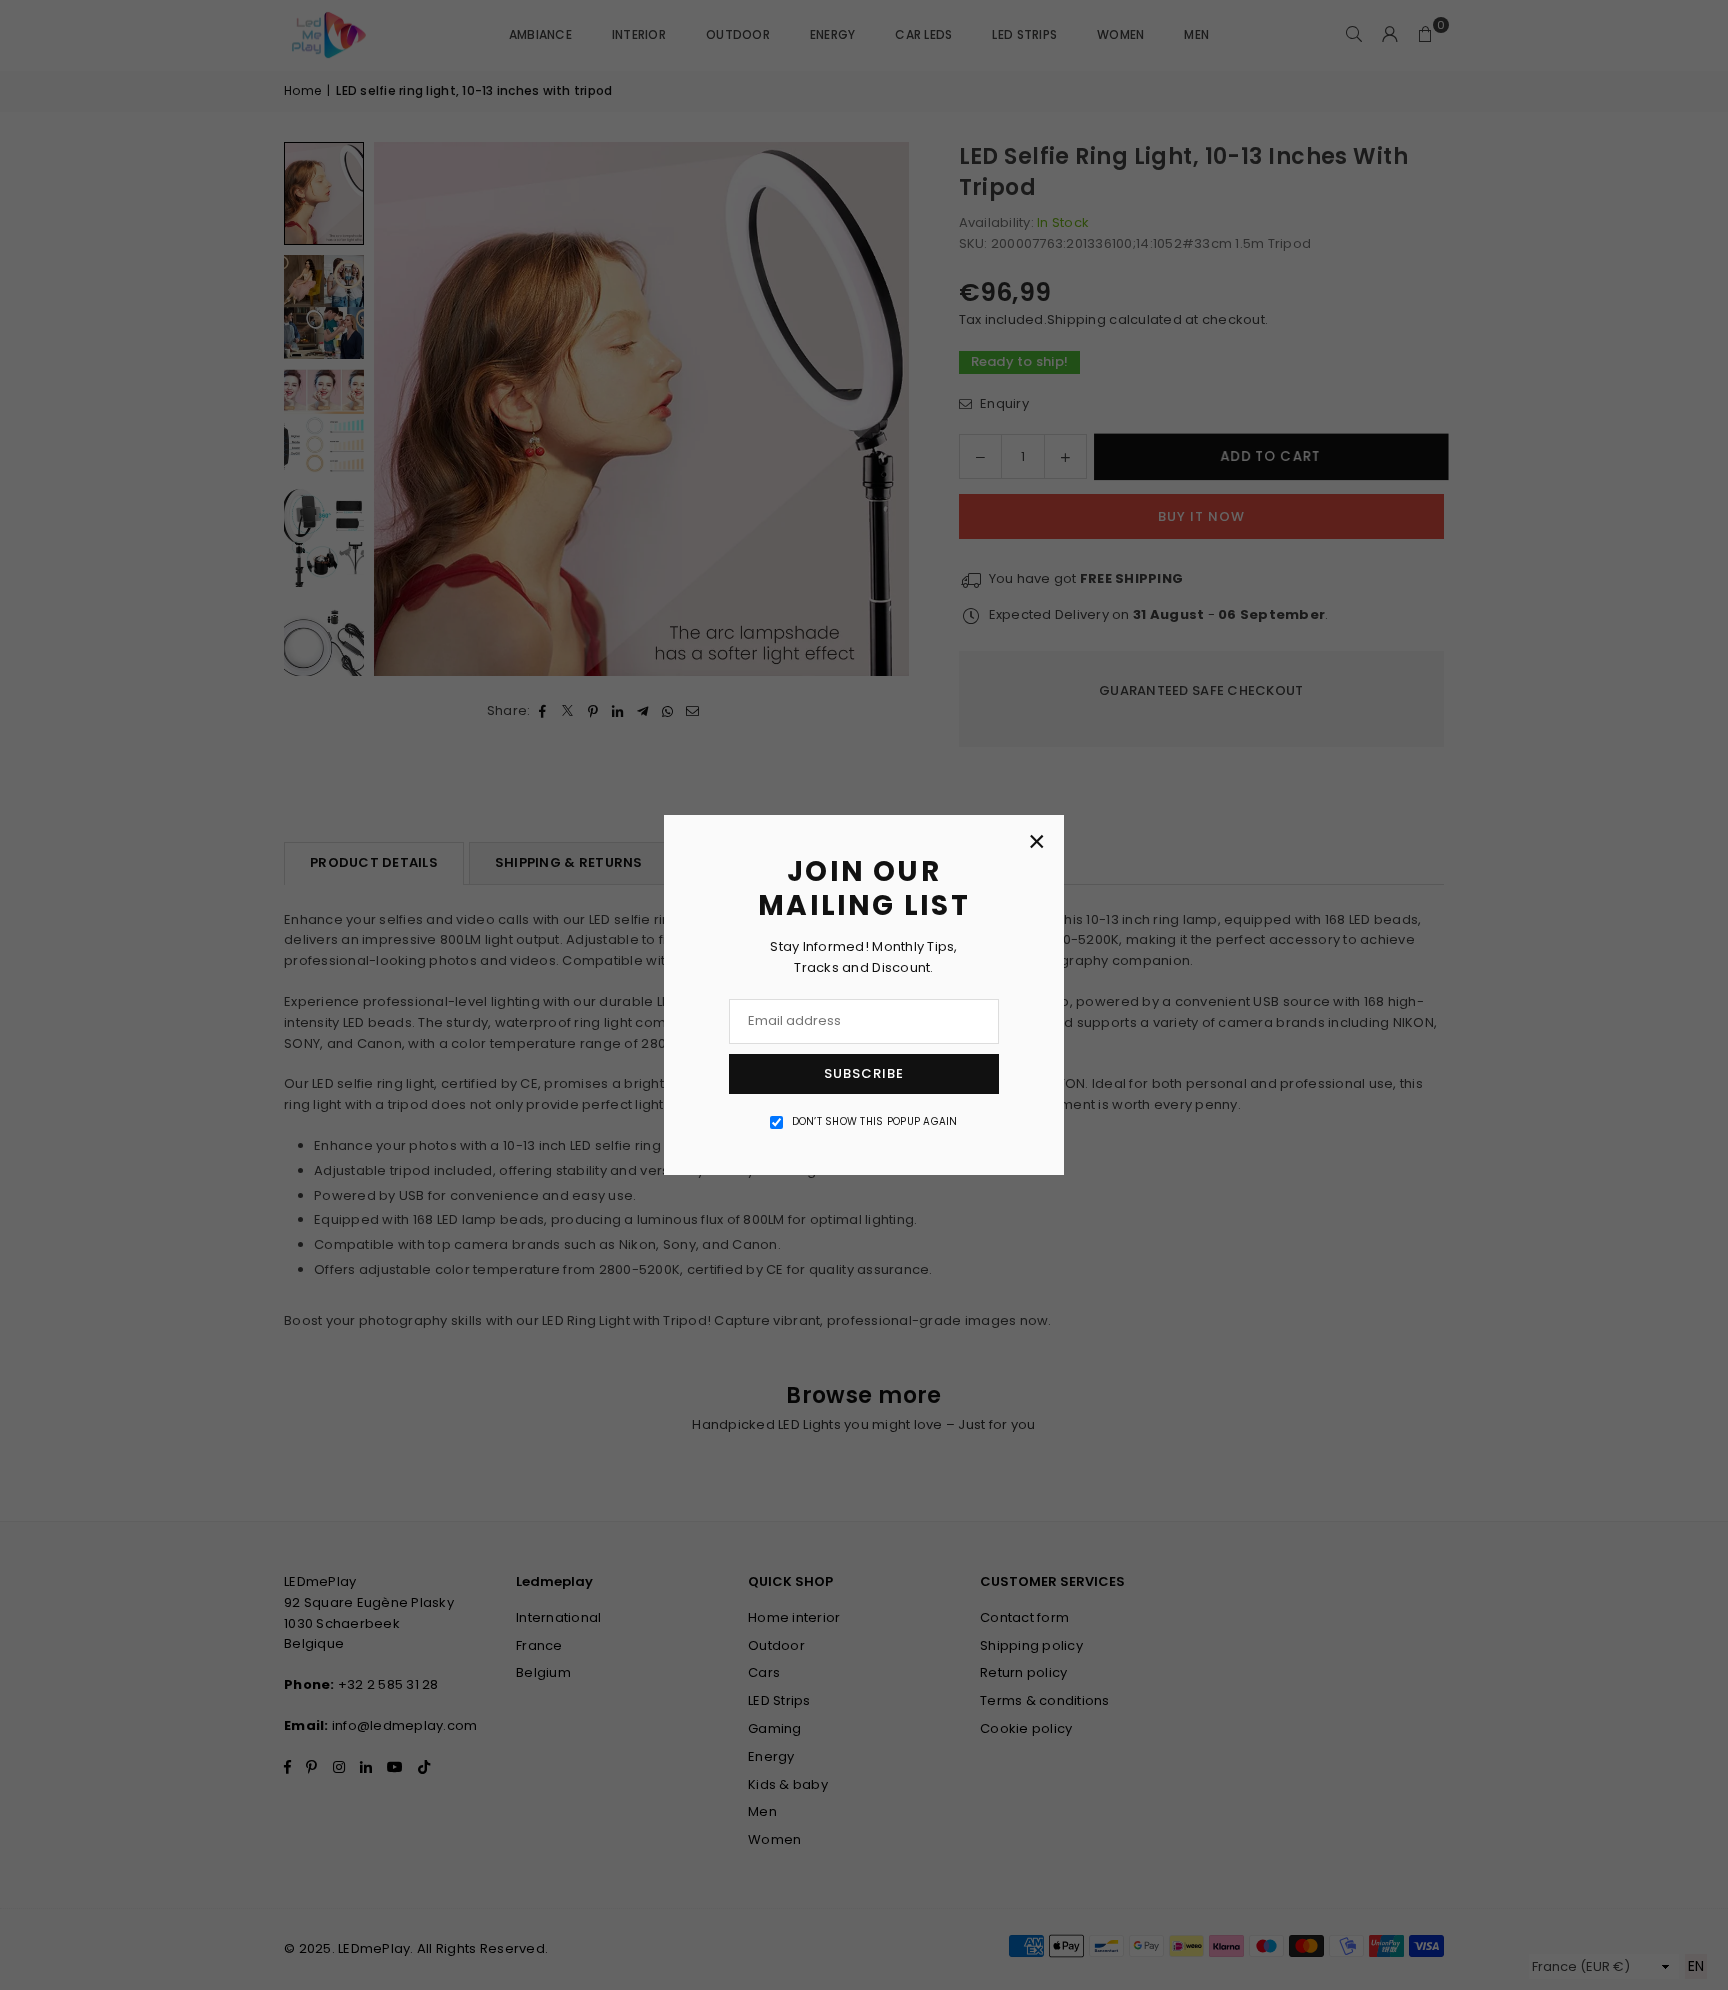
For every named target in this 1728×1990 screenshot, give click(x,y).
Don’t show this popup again (875, 1121)
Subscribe (864, 1073)
